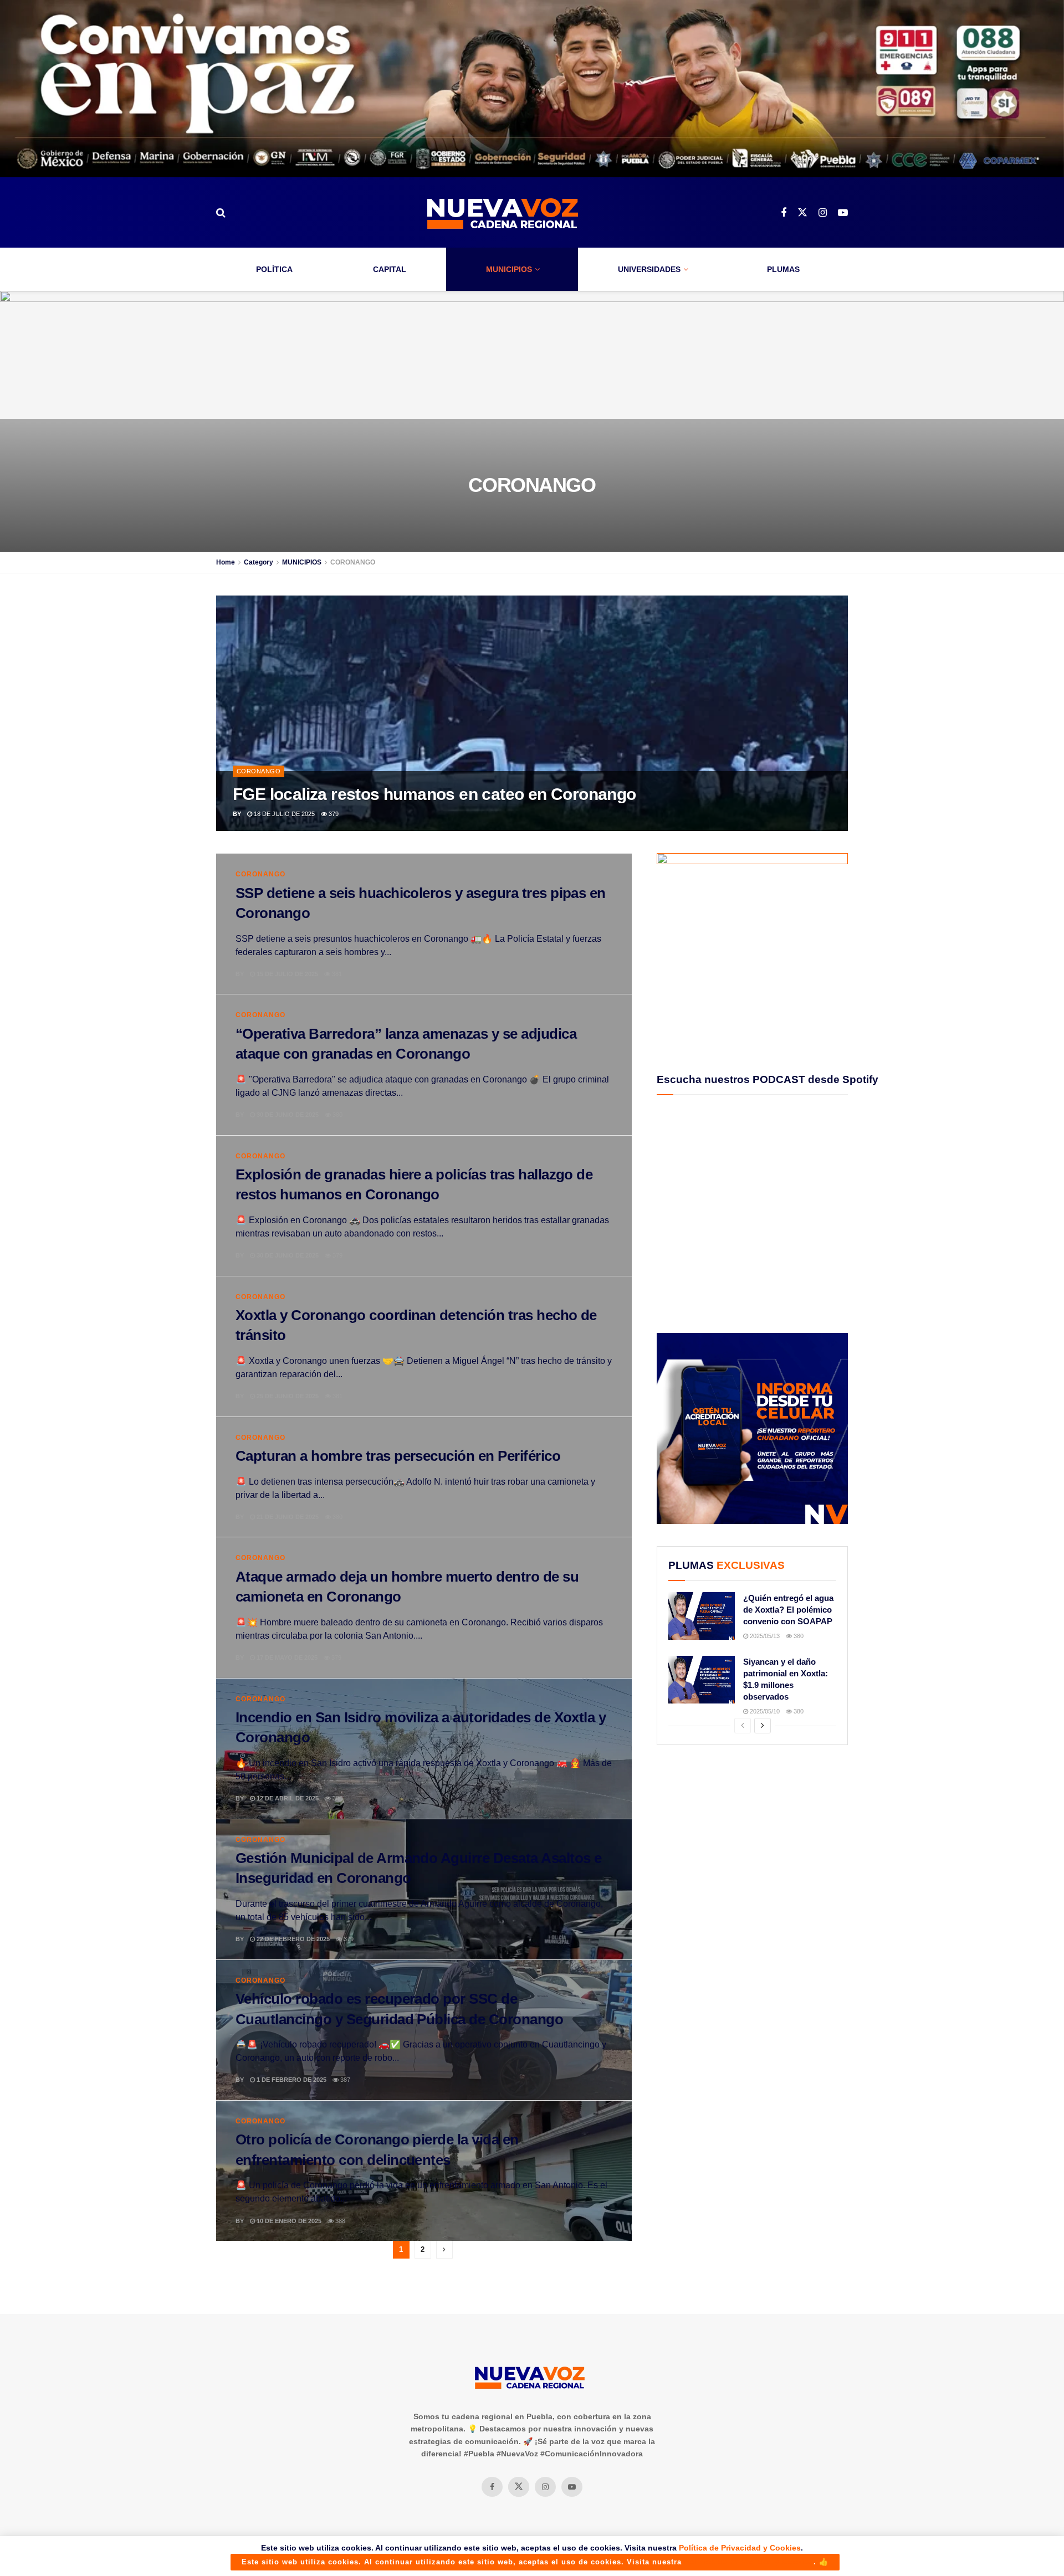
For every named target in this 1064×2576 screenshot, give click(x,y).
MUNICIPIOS (509, 269)
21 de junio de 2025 (287, 1517)
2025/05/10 (764, 1711)
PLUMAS (783, 269)
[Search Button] (221, 213)
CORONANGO (353, 562)
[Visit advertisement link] (532, 89)
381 (336, 974)
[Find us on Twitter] (802, 213)
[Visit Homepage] (503, 212)
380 (337, 1115)
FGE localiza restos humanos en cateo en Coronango (434, 794)
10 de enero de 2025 (288, 2221)
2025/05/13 (764, 1636)
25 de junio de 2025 (287, 1396)
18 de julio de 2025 (283, 814)
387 (344, 2080)
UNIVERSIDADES (649, 269)
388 (339, 2221)
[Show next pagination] (444, 2250)
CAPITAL (390, 269)
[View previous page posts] (743, 1726)
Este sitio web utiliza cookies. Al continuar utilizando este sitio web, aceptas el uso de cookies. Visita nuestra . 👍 (535, 2562)
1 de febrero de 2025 (291, 2080)
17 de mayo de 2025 (286, 1658)
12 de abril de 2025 (287, 1798)
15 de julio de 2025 (287, 974)
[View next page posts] (763, 1726)
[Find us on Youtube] (843, 213)
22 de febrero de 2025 (292, 1939)
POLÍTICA (274, 269)
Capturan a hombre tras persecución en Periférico (398, 1456)
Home (226, 562)
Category (259, 562)
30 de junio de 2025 (287, 1115)
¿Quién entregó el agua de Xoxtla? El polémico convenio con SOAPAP (788, 1610)
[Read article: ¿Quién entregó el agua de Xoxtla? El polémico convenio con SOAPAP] (702, 1616)
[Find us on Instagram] (823, 213)
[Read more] (598, 974)
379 (333, 814)
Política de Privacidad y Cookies (740, 2548)
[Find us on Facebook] (784, 213)
